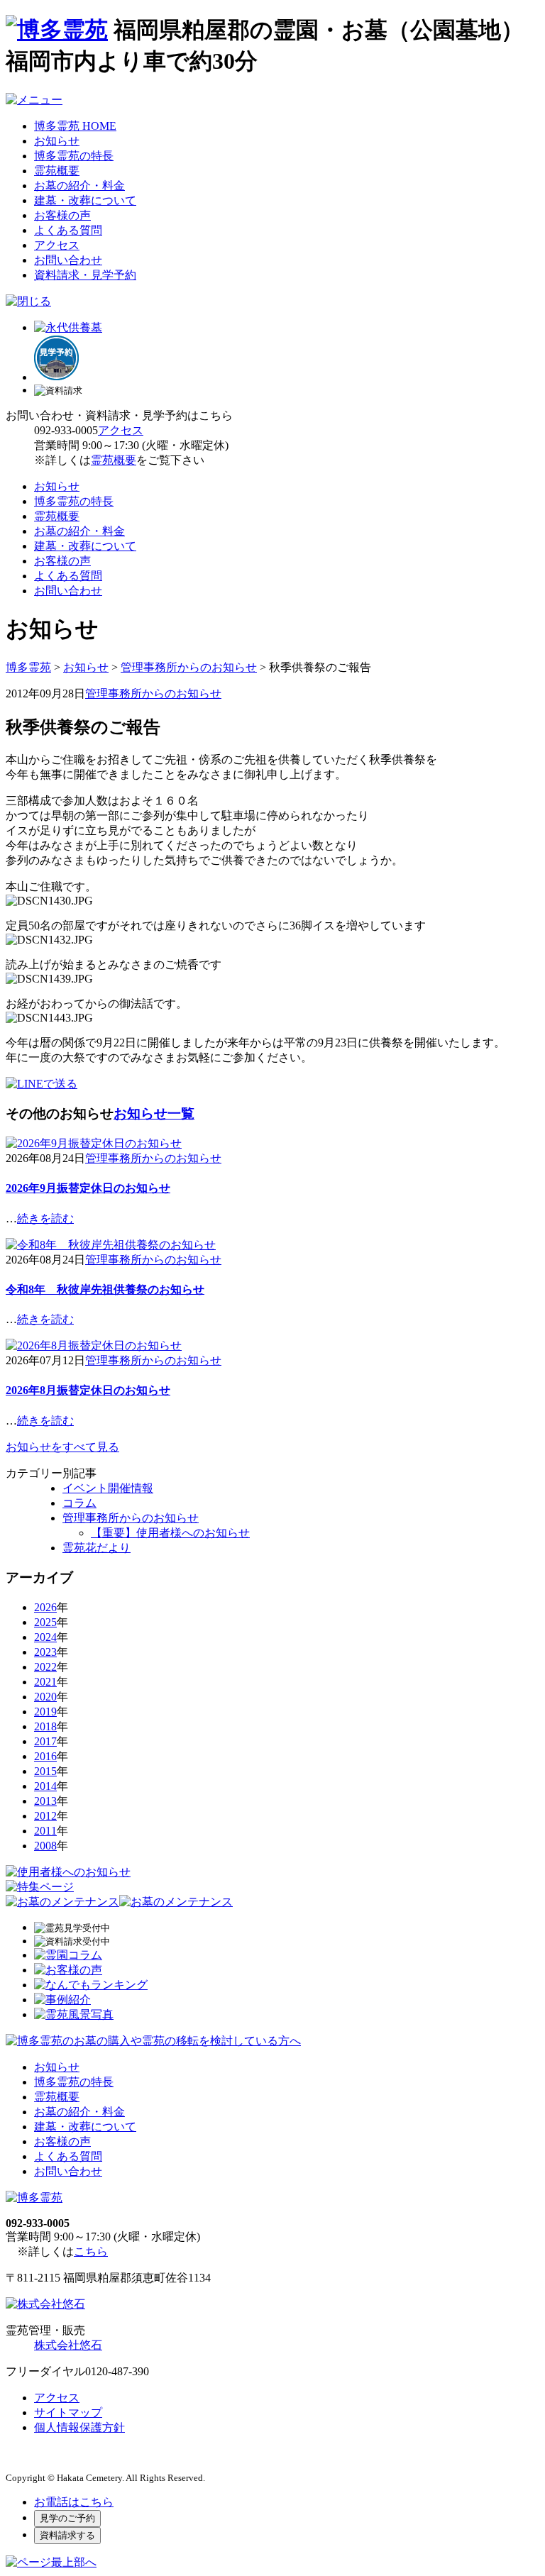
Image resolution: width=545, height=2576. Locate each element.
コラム (79, 1503)
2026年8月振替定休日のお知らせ (88, 1390)
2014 (45, 1786)
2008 (45, 1846)
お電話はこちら (74, 2502)
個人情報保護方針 (79, 2427)
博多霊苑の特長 (74, 156)
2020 (45, 1697)
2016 (45, 1756)
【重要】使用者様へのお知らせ (170, 1533)
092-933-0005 (66, 430)
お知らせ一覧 (154, 1113)
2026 (45, 1607)
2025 (45, 1622)
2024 (45, 1637)
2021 (45, 1682)
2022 (45, 1667)
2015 (45, 1771)
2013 (45, 1801)
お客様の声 (62, 215)
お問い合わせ (68, 260)
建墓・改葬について (85, 200)
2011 (45, 1831)
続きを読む (45, 1218)
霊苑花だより (97, 1548)
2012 (45, 1816)
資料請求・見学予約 (85, 275)
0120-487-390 (117, 2371)
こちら (91, 2251)
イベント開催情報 (108, 1488)
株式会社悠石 (68, 2345)
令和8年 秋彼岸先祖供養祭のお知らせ (105, 1289)
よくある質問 (68, 230)
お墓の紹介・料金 (79, 186)
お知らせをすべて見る (62, 1447)
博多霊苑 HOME (75, 126)
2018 (45, 1726)
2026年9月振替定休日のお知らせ (88, 1188)
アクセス (57, 245)
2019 (45, 1712)
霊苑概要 (57, 171)
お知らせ (57, 141)
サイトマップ (68, 2412)
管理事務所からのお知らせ (153, 693)
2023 (45, 1652)
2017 (45, 1741)
